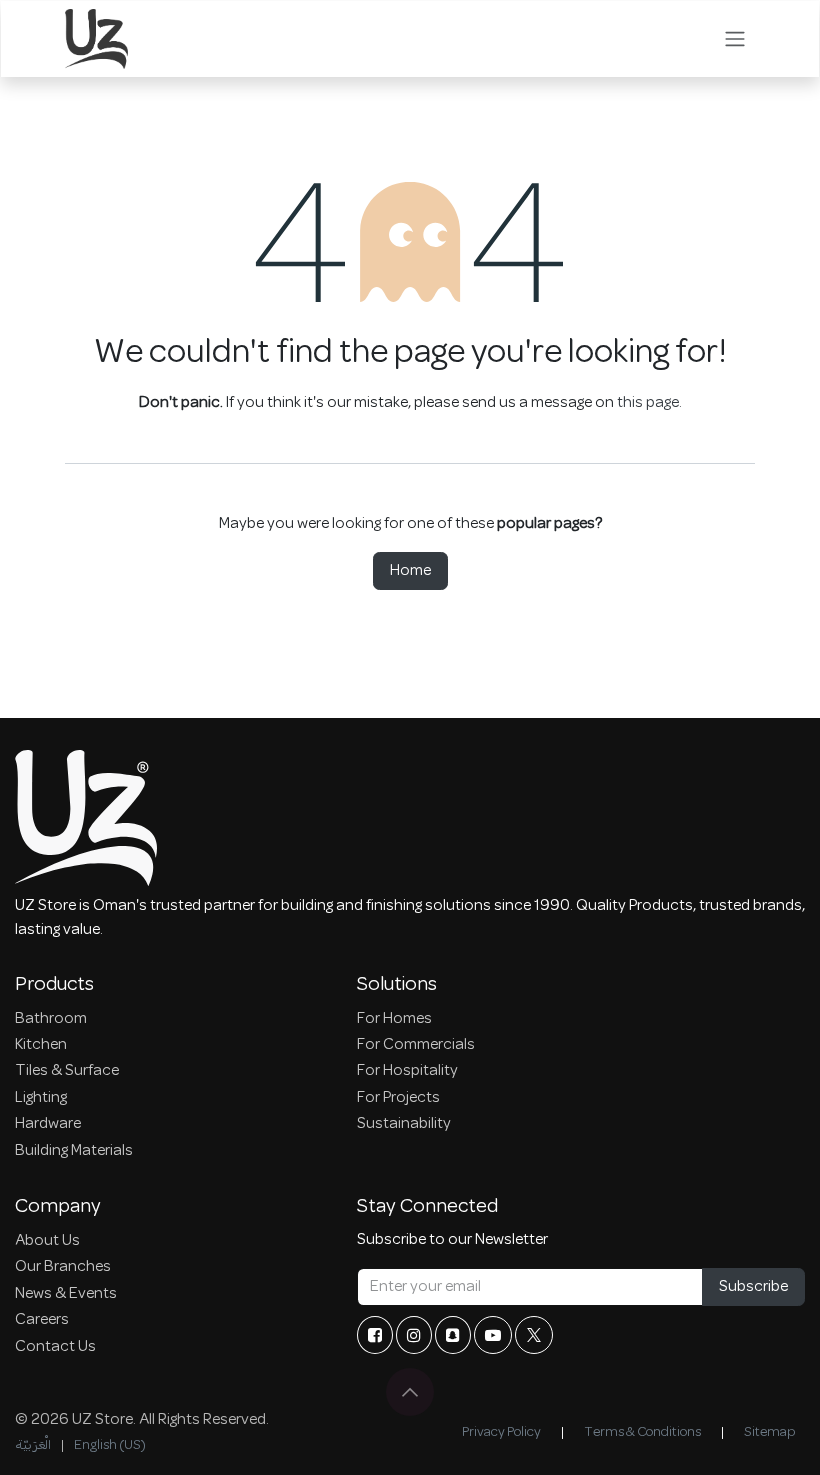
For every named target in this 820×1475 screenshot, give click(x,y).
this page (648, 403)
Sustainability (404, 1124)
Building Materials (74, 1151)
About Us (47, 1241)
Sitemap (769, 1432)
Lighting (41, 1098)
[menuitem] (33, 1445)
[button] (410, 1392)
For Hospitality (407, 1071)
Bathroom (51, 1019)
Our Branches (63, 1267)
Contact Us (55, 1347)
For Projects (398, 1098)
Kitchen (41, 1045)
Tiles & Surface (67, 1071)
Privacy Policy (501, 1432)
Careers (42, 1320)
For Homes (394, 1019)
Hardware (48, 1124)
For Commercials (416, 1045)
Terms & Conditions (642, 1432)
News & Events (66, 1294)
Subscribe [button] (753, 1287)
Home (410, 571)
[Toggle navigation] (735, 39)
